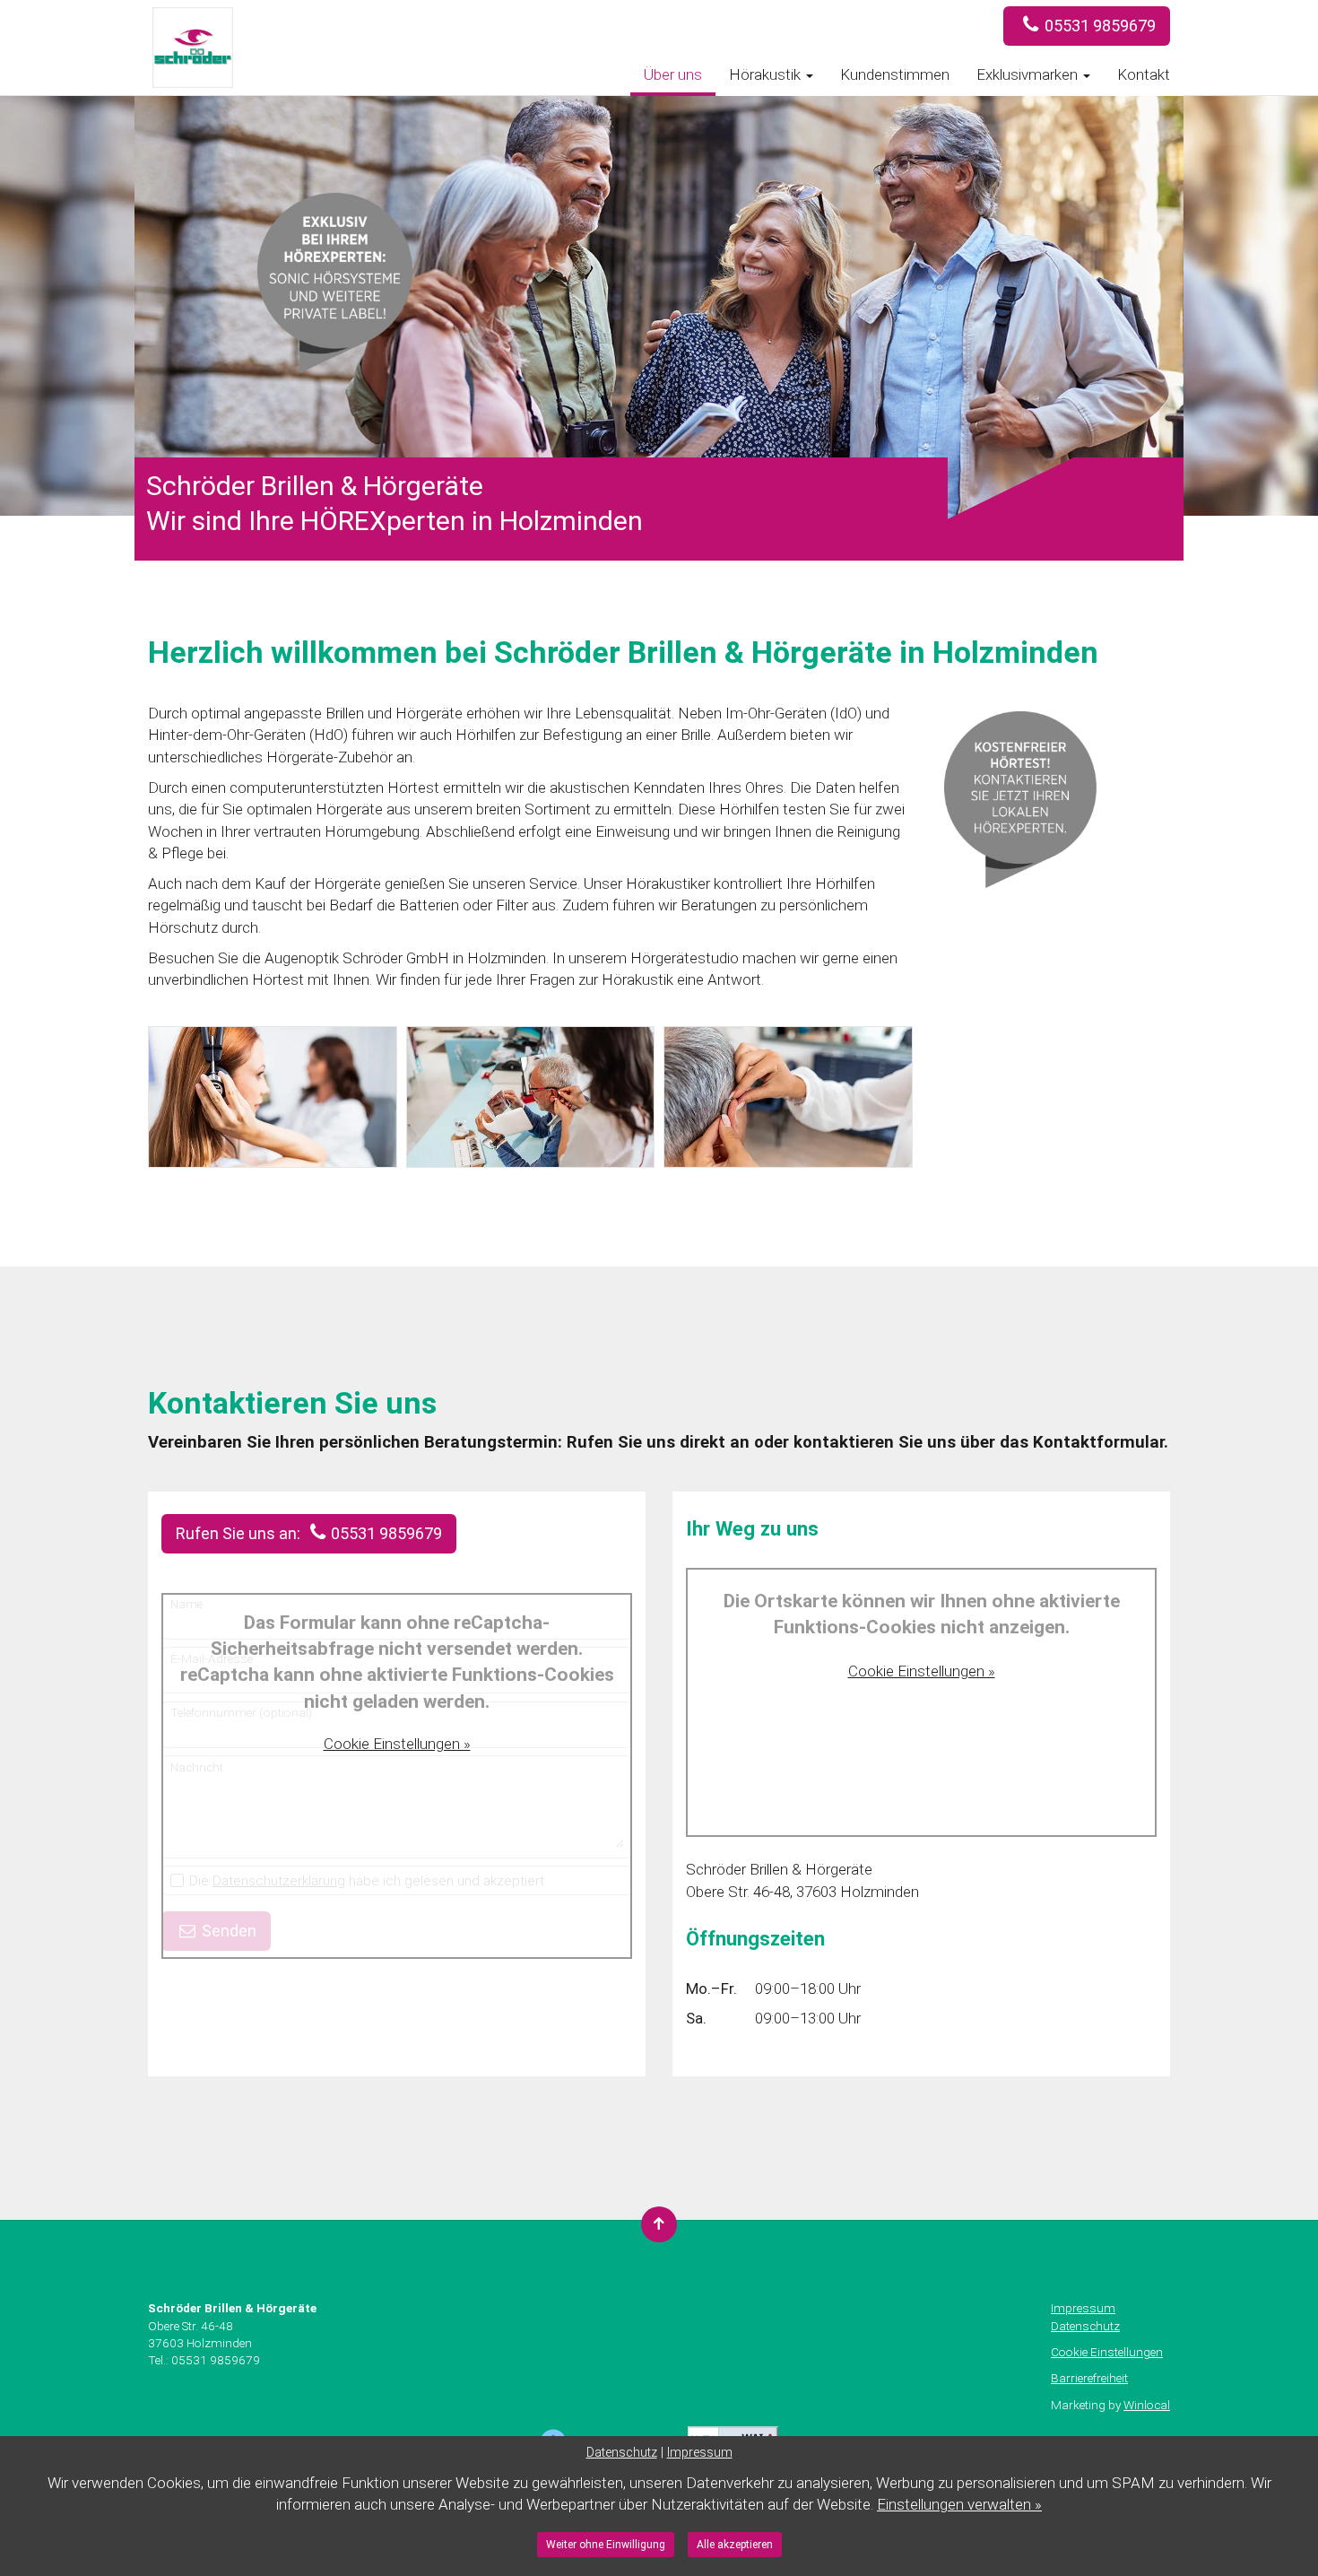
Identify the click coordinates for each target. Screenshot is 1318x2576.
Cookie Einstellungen (1107, 2352)
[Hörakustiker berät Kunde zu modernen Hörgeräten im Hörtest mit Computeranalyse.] (531, 1097)
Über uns (673, 74)
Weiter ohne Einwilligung (606, 2545)
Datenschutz (1085, 2326)
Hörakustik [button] (767, 74)
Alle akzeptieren (735, 2545)
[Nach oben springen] (659, 2224)
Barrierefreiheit (1089, 2378)
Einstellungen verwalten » (959, 2504)
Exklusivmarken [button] (1029, 74)
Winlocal (1147, 2405)
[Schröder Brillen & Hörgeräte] (148, 74)
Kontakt (1144, 74)
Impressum (1083, 2308)
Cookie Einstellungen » (397, 1744)
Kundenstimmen (895, 74)
